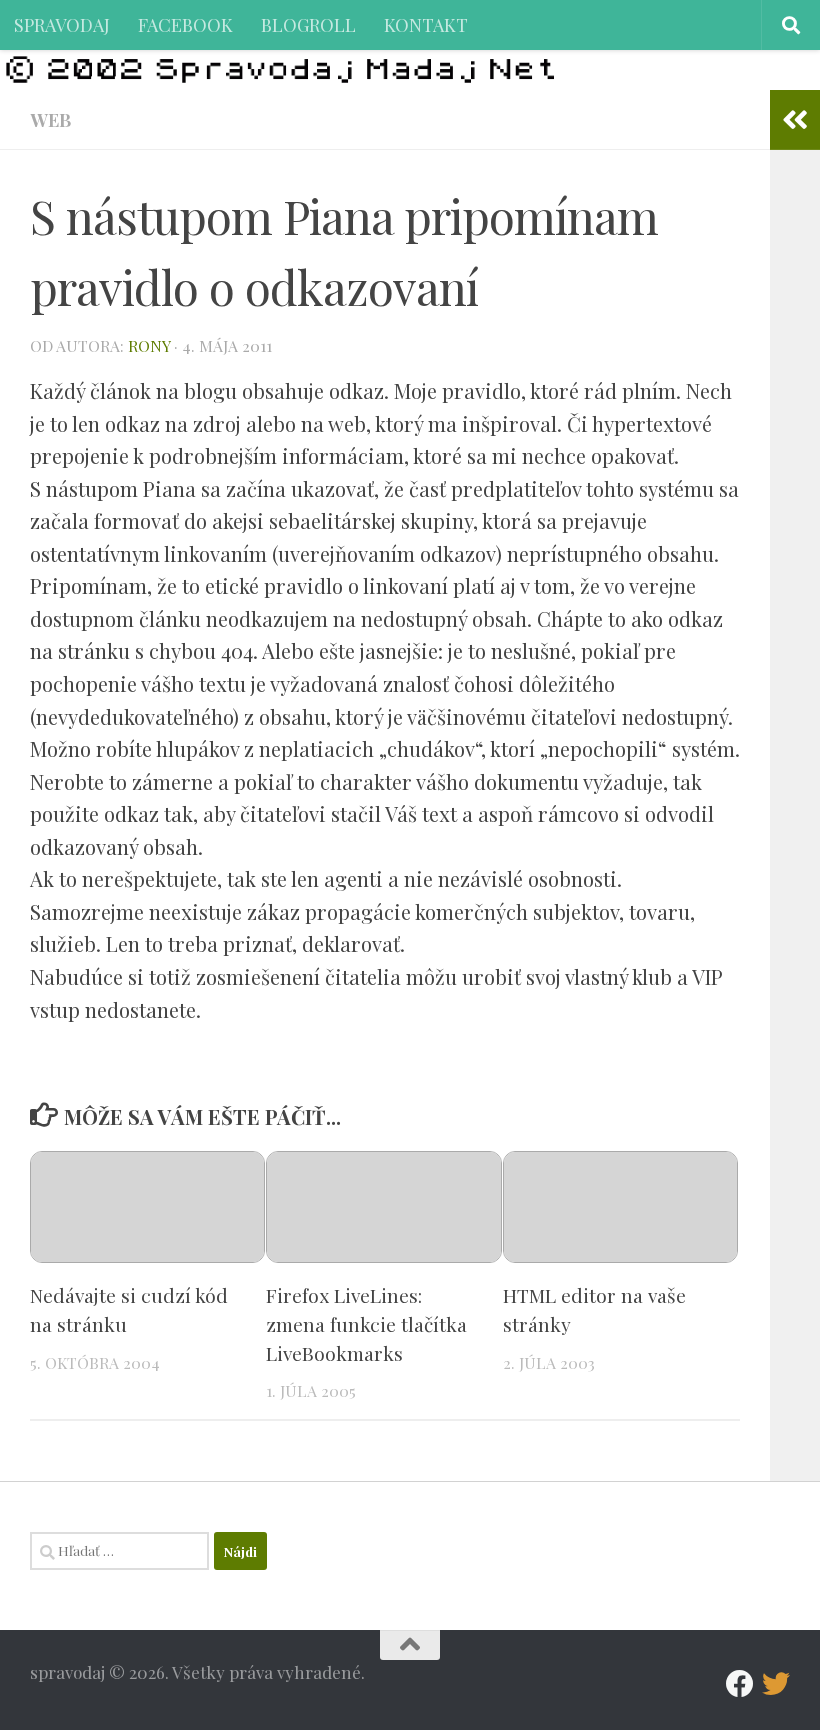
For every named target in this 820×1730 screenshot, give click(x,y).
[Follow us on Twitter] (776, 1684)
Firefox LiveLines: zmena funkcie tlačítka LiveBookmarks (366, 1324)
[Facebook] (740, 1684)
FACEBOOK (185, 24)
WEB (50, 119)
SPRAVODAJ (62, 24)
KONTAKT (426, 24)
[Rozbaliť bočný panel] (795, 120)
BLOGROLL (308, 24)
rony (149, 345)
